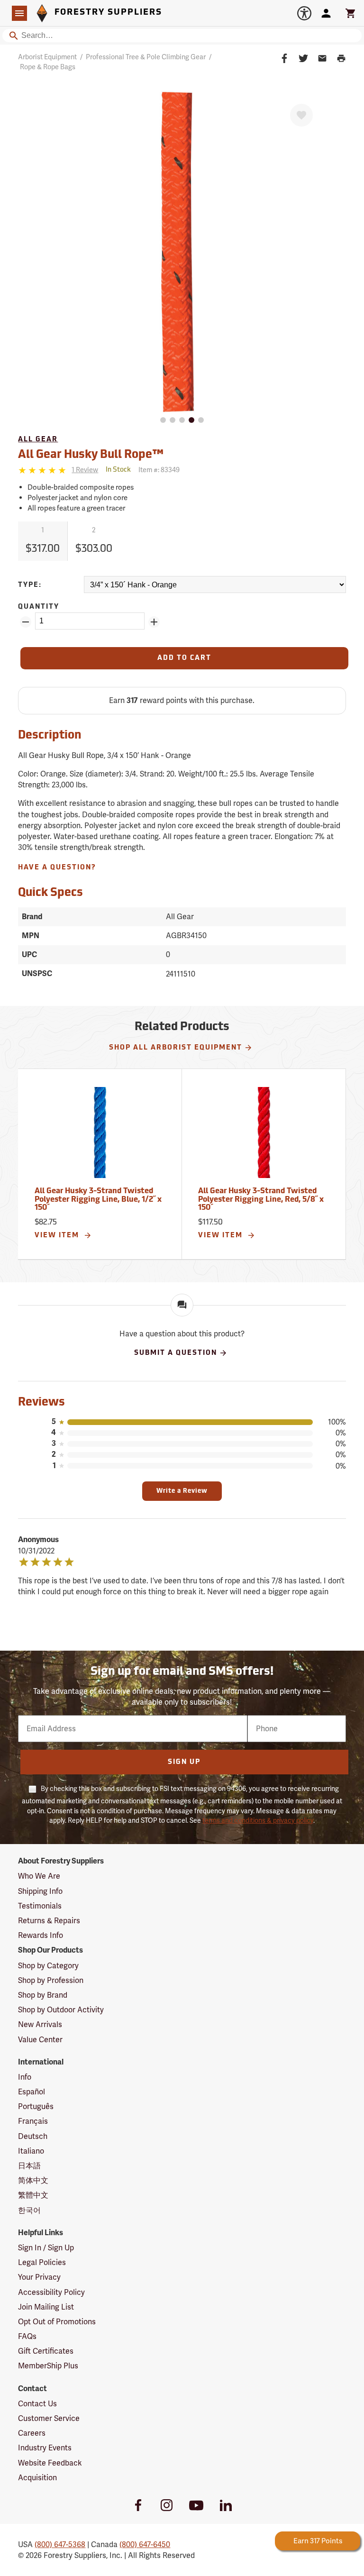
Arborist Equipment (47, 57)
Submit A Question (176, 1353)
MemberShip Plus (48, 2366)
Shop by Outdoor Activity (61, 2010)
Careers (32, 2433)
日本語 (29, 2166)
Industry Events (45, 2448)
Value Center (40, 2040)
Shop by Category (48, 1966)
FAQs (27, 2336)
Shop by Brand (43, 1995)
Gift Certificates (46, 2351)
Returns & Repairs (49, 1921)
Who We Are (39, 1876)
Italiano (31, 2151)
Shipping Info (40, 1891)
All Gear (38, 440)
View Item (58, 1236)
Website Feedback (50, 2463)
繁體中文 (33, 2195)
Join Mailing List (46, 2307)
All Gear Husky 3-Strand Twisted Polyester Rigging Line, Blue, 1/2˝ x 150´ (98, 1200)
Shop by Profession (51, 1980)
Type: (30, 585)
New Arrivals (40, 2024)
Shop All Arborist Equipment (176, 1048)
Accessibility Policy (51, 2292)
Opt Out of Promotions (57, 2322)
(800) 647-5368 (60, 2544)
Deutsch (33, 2136)
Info (25, 2077)
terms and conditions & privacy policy (258, 1820)
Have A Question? (57, 868)
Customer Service (49, 2418)
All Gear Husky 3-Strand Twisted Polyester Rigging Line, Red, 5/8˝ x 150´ (261, 1200)
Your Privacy (39, 2277)
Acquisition (37, 2478)
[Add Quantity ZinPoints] (154, 622)
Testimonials (40, 1906)
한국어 (29, 2210)
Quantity (39, 607)
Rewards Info (41, 1935)
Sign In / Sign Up (46, 2248)
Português (36, 2106)
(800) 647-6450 (145, 2544)
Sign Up (184, 1762)
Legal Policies (42, 2262)
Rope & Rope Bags (48, 67)
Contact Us (37, 2404)
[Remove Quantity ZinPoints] (26, 622)
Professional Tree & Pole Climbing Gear (146, 57)
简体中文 (33, 2180)
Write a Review (182, 1491)
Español (32, 2092)
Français (33, 2121)
